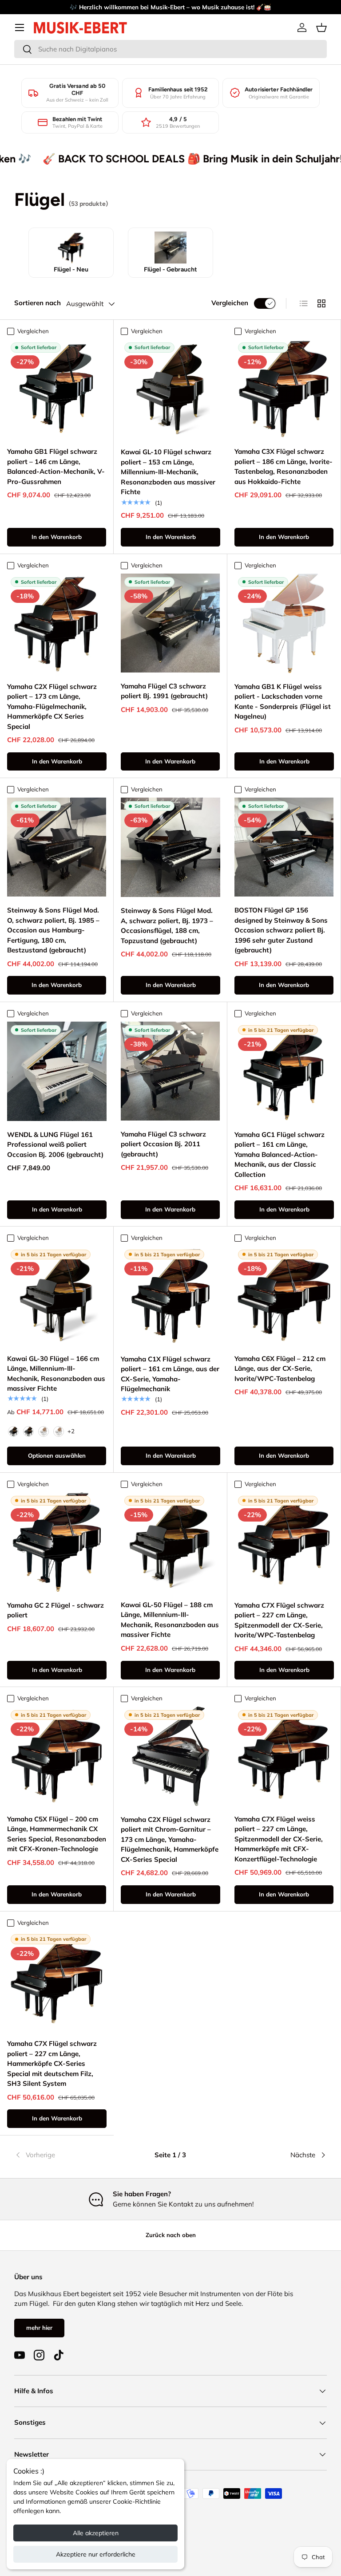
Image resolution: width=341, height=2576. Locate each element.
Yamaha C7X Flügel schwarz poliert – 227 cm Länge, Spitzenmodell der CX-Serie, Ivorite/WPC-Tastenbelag (279, 1620)
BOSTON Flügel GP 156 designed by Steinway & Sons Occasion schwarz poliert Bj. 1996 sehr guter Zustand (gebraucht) (281, 930)
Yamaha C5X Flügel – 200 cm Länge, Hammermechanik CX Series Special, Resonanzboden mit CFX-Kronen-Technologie (57, 1834)
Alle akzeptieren (96, 2533)
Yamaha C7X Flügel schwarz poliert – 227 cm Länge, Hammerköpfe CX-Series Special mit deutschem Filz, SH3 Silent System (52, 2063)
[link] (66, 2155)
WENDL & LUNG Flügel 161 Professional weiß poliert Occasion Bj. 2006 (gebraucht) (55, 1144)
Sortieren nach (38, 303)
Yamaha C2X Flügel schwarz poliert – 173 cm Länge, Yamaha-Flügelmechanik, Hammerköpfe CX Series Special (52, 706)
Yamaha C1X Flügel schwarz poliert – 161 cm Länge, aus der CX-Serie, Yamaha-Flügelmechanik (170, 1374)
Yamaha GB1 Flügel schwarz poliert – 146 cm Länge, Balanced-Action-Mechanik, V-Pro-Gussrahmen (56, 466)
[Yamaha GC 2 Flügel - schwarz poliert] (57, 1542)
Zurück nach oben (171, 2235)
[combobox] (170, 49)
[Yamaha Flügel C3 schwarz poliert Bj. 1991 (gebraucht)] (170, 623)
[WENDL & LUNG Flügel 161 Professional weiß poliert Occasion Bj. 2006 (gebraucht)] (57, 1071)
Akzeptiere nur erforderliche (96, 2554)
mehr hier (39, 2328)
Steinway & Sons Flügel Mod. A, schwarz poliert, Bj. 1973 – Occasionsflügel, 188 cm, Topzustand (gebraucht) (167, 926)
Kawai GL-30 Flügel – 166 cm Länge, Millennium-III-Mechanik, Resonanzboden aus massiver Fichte (56, 1374)
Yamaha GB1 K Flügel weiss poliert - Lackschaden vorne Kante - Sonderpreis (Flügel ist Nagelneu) (283, 702)
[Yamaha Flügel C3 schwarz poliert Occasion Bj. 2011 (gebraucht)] (170, 1071)
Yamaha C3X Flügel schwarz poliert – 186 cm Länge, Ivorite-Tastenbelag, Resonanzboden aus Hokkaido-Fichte (284, 466)
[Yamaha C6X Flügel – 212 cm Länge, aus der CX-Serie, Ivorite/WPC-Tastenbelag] (284, 1296)
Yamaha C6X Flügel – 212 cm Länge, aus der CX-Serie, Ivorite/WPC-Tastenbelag (280, 1369)
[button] (321, 28)
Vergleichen (230, 303)
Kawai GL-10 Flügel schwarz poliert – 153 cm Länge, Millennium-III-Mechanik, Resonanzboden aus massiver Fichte (168, 472)
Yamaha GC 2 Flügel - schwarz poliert (56, 1610)
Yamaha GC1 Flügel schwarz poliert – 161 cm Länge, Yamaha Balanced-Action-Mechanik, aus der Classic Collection (280, 1154)
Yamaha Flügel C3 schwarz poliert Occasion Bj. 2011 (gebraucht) (163, 1144)
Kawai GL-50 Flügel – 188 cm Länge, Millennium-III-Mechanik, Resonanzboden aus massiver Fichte (170, 1620)
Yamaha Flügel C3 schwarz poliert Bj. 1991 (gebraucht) (164, 691)
